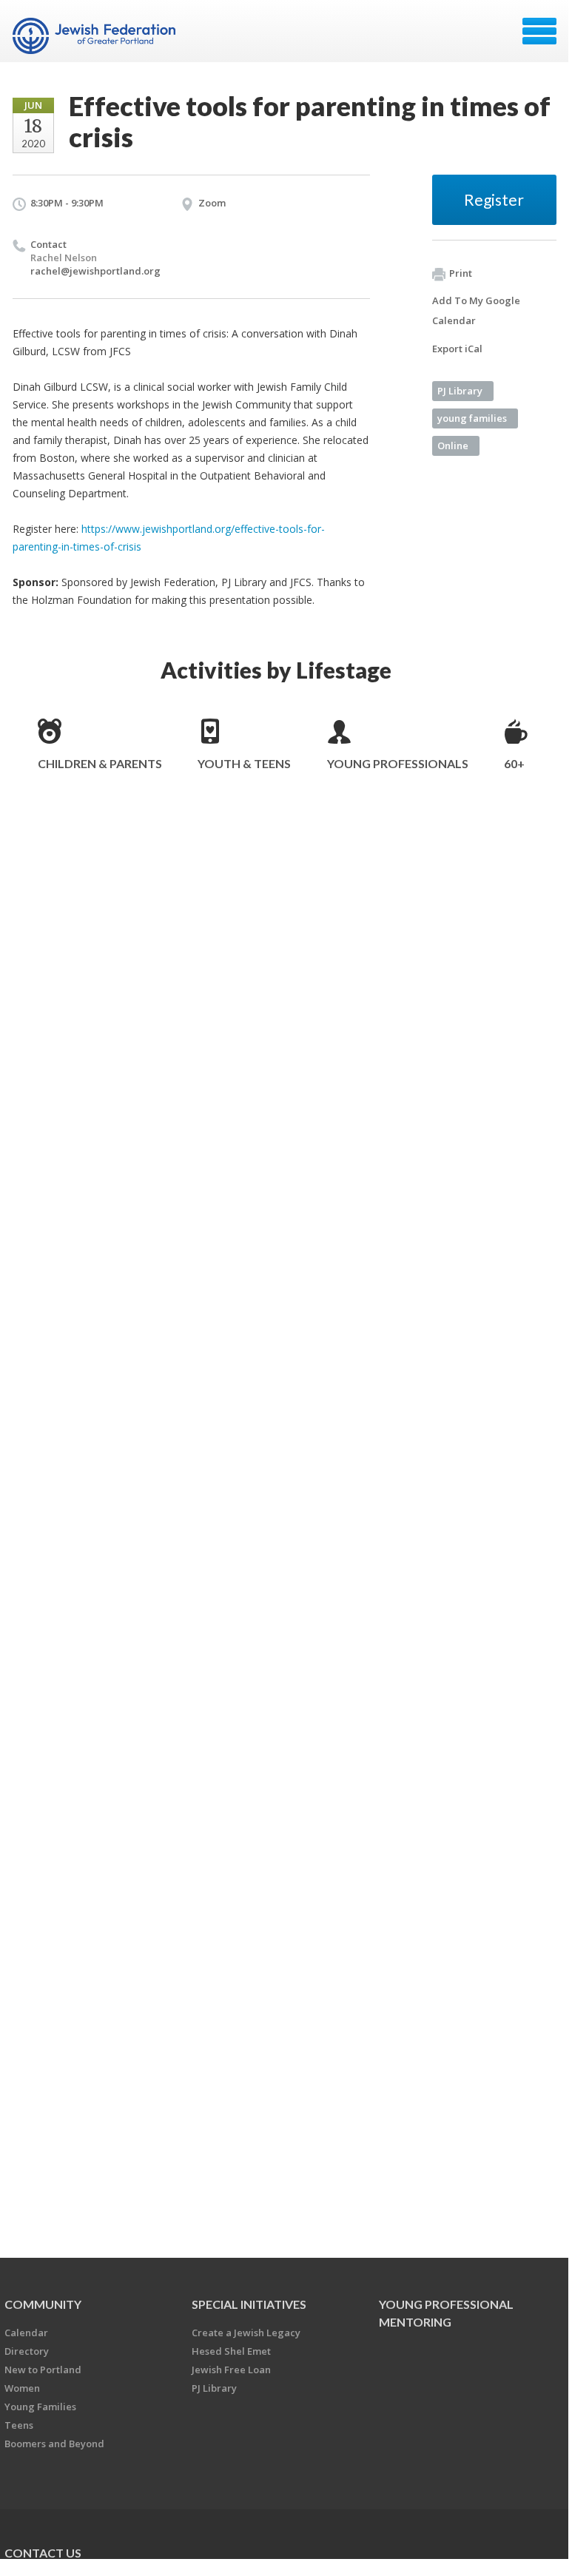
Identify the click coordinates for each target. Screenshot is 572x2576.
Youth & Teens (244, 763)
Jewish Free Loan (231, 2370)
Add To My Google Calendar (476, 310)
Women (22, 2388)
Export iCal (457, 349)
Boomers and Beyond (54, 2444)
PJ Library (460, 391)
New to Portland (43, 2370)
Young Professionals (398, 763)
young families (472, 418)
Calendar (26, 2333)
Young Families (40, 2407)
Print (461, 273)
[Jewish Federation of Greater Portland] (96, 36)
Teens (19, 2425)
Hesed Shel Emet (231, 2351)
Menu (539, 31)
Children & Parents (100, 763)
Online (453, 445)
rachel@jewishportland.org (95, 271)
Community (43, 2304)
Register (494, 199)
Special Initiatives (249, 2304)
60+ (514, 763)
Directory (27, 2351)
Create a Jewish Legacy (246, 2333)
